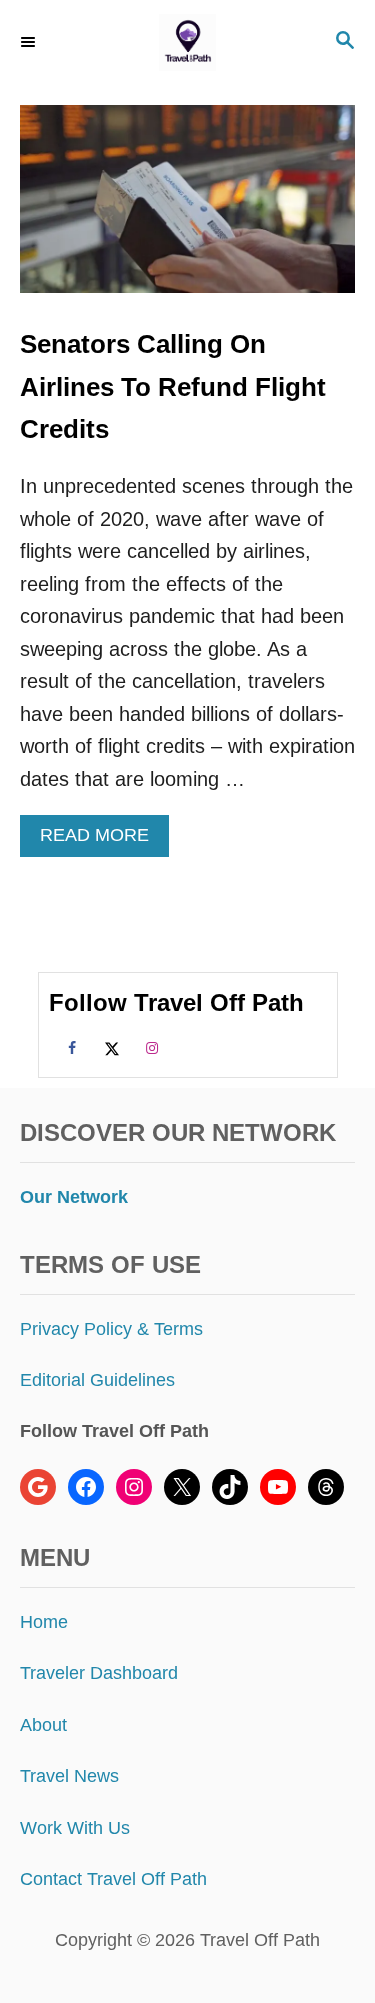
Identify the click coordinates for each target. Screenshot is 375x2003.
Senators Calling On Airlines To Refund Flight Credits (173, 386)
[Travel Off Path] (187, 42)
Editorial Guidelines (97, 1380)
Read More (101, 840)
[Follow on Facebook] (69, 1047)
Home (44, 1622)
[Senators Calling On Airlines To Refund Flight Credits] (187, 209)
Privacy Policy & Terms (111, 1329)
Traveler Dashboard (99, 1673)
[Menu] (30, 42)
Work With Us (75, 1828)
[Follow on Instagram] (149, 1047)
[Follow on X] (109, 1047)
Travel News (69, 1776)
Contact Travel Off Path (113, 1879)
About (43, 1725)
